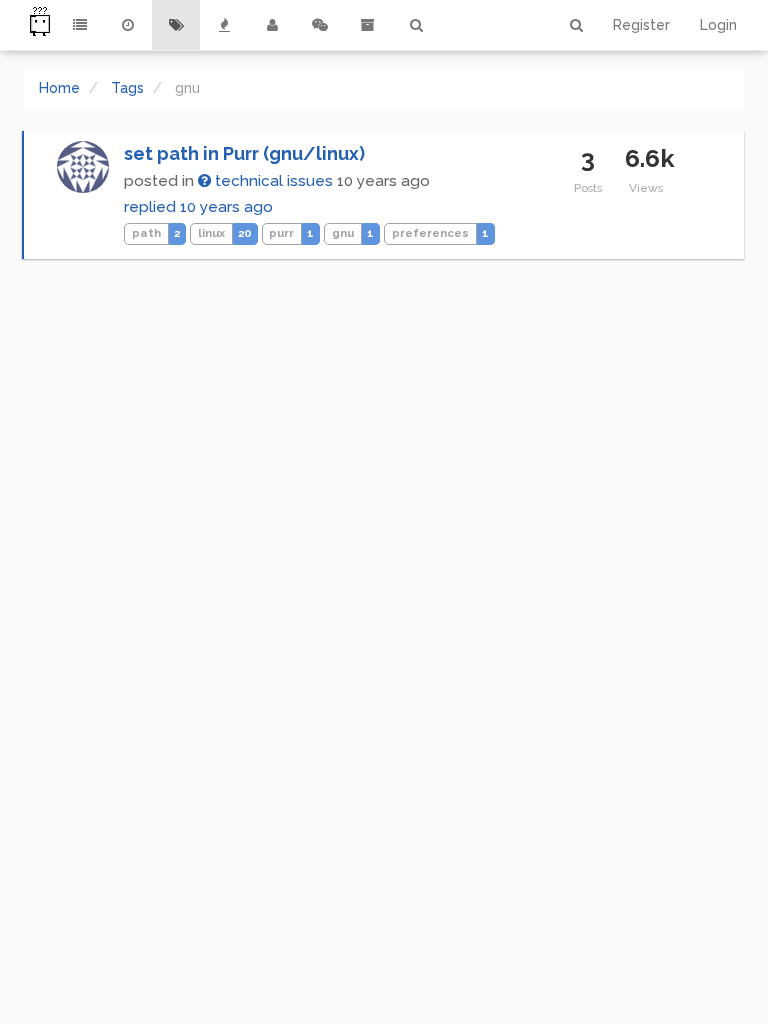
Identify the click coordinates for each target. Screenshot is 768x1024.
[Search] (416, 25)
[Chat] (320, 25)
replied (198, 207)
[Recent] (128, 25)
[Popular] (224, 25)
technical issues (272, 181)
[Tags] (176, 25)
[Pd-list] (368, 25)
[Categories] (80, 25)
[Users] (272, 25)
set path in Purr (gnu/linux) (244, 153)
